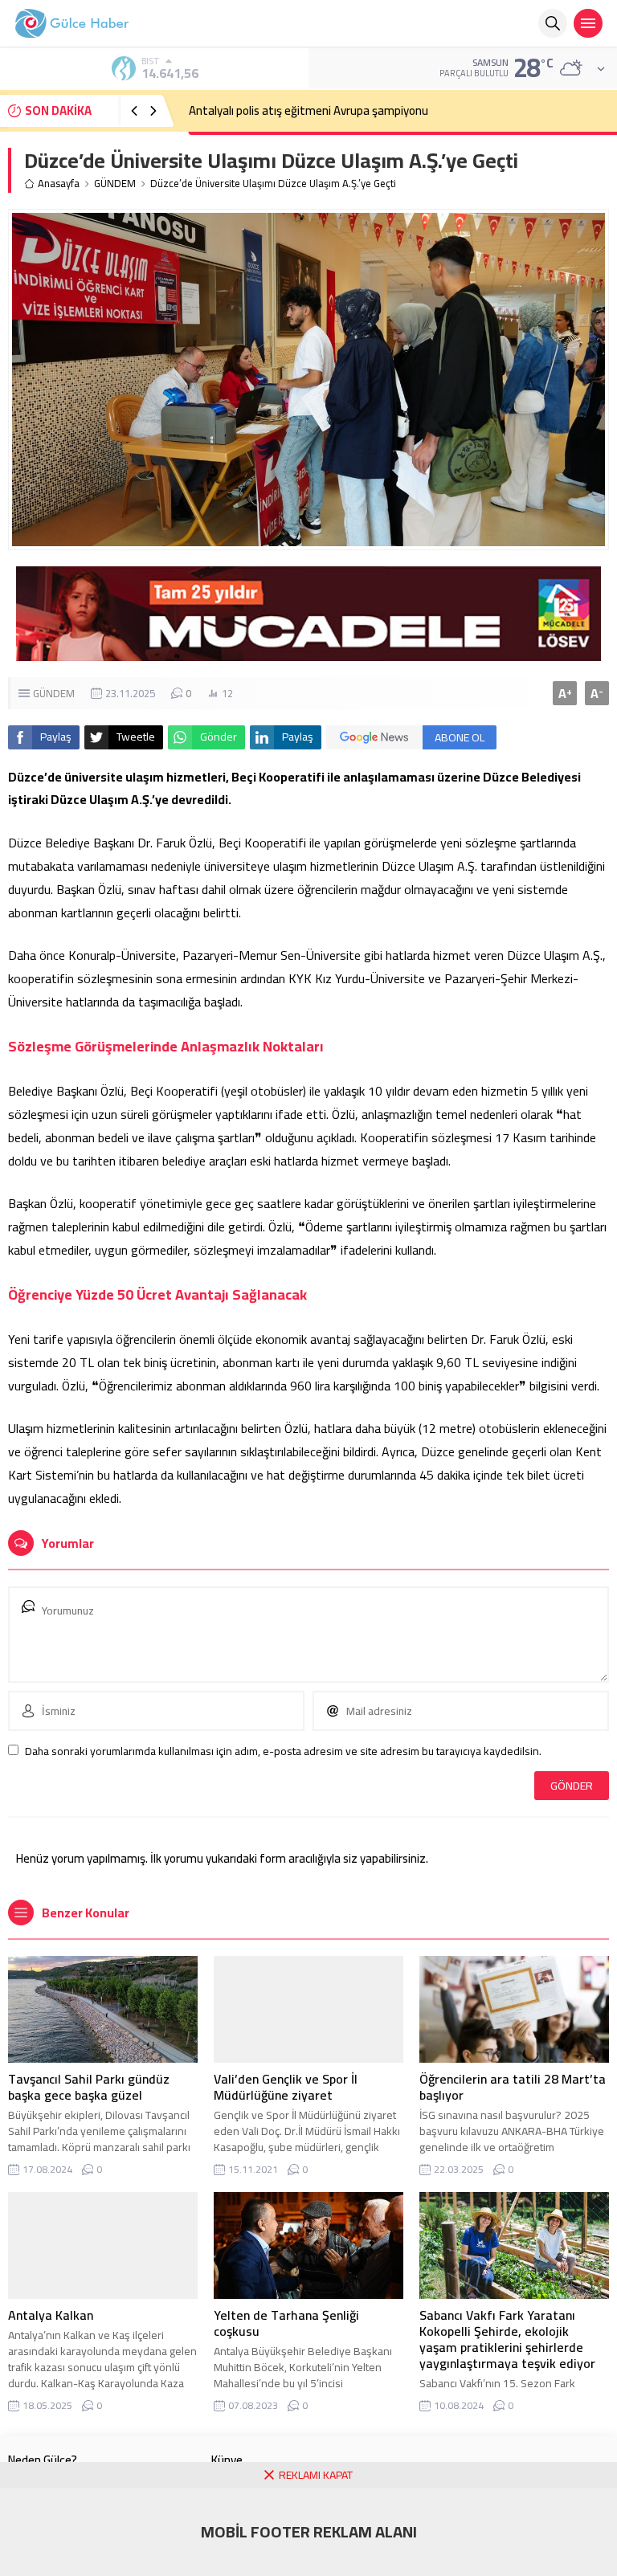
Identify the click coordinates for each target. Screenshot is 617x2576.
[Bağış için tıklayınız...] (308, 652)
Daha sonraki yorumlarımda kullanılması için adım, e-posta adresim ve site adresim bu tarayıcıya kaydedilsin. (283, 1751)
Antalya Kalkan (51, 2315)
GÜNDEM (115, 184)
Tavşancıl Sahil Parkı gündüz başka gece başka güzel (89, 2087)
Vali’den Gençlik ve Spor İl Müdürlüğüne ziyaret (286, 2087)
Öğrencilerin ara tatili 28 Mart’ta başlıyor (513, 2087)
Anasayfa (59, 184)
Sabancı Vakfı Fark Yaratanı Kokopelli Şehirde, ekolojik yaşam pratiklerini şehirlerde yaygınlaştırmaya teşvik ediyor (507, 2339)
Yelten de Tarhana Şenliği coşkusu (286, 2323)
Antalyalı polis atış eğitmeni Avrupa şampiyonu (308, 110)
